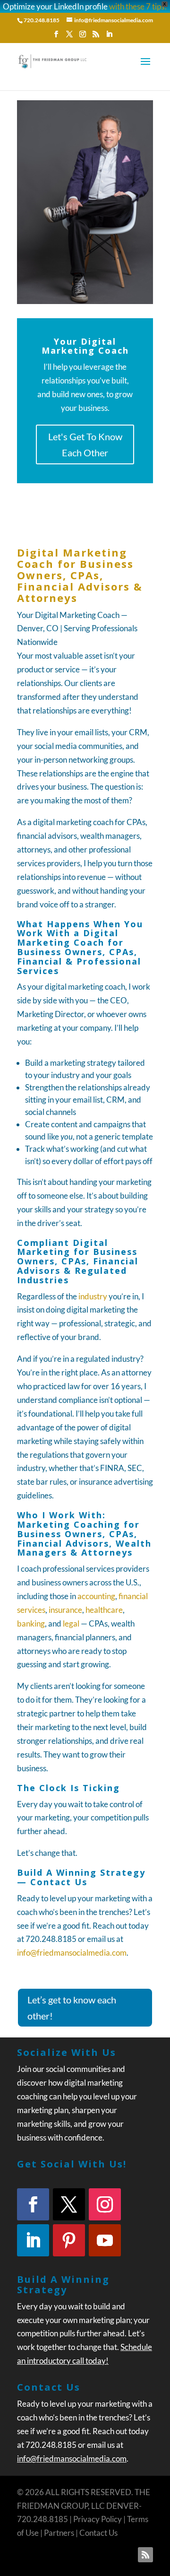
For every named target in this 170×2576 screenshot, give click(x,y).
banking (31, 1623)
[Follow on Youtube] (105, 2240)
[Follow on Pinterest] (69, 2240)
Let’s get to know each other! (72, 2008)
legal (71, 1623)
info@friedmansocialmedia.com (72, 1953)
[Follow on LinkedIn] (33, 2240)
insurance (65, 1610)
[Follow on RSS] (145, 2555)
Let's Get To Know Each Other (85, 444)
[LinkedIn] (109, 37)
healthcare (104, 1610)
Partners (59, 2533)
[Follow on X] (69, 2204)
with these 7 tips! (138, 6)
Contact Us (98, 2533)
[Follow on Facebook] (33, 2204)
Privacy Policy (98, 2519)
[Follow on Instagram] (105, 2204)
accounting (96, 1596)
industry (93, 1296)
